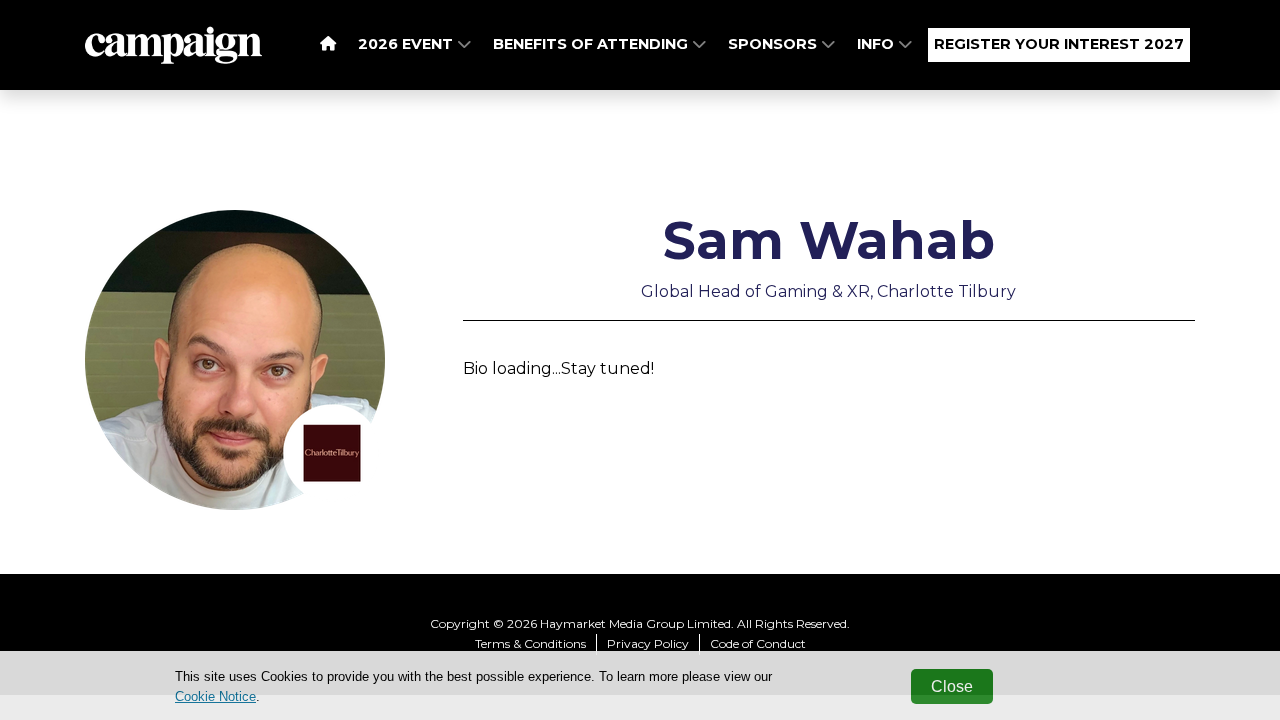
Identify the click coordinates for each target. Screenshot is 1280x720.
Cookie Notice (215, 696)
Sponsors (774, 44)
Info (877, 44)
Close (952, 686)
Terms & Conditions (530, 643)
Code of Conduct (758, 643)
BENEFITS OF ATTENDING (592, 44)
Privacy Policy (648, 643)
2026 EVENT (407, 44)
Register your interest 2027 (1059, 44)
